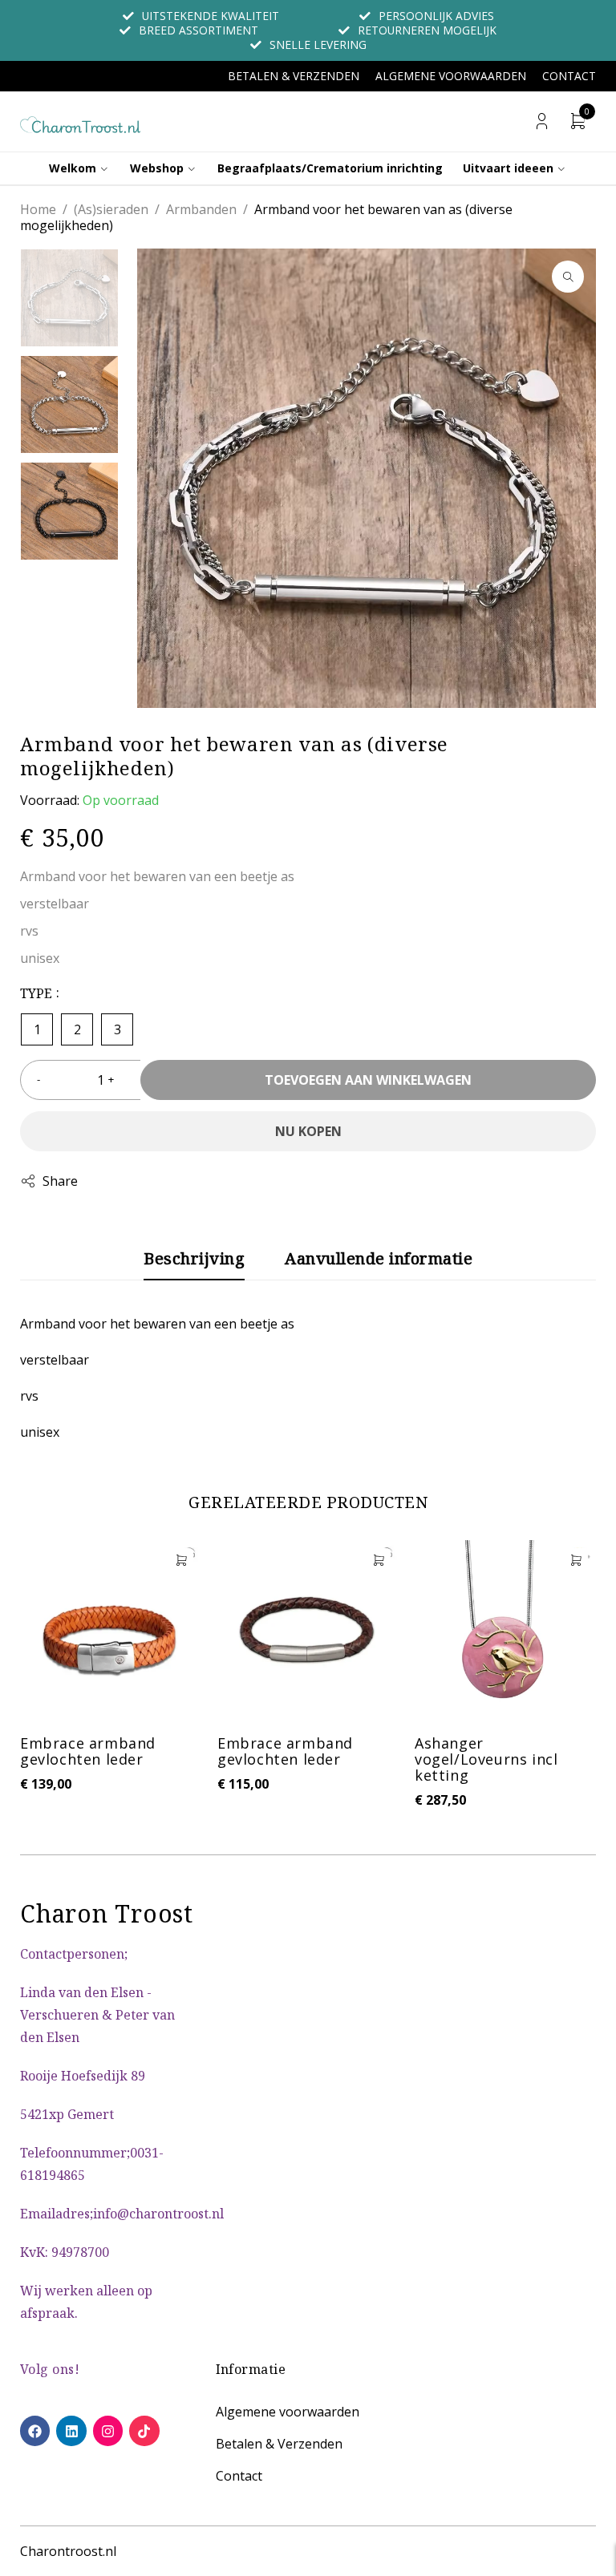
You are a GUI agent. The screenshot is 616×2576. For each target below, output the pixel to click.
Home (38, 209)
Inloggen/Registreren (542, 121)
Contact (569, 76)
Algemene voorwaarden (451, 76)
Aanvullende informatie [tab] (379, 1259)
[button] (568, 277)
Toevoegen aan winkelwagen (368, 1080)
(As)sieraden (111, 209)
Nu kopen (308, 1131)
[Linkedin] (71, 2430)
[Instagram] (108, 2430)
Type (36, 993)
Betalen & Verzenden (294, 76)
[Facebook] (35, 2430)
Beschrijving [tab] (194, 1259)
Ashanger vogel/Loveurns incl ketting (486, 1759)
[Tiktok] (144, 2430)
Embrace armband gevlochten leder (88, 1751)
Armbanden (201, 209)
